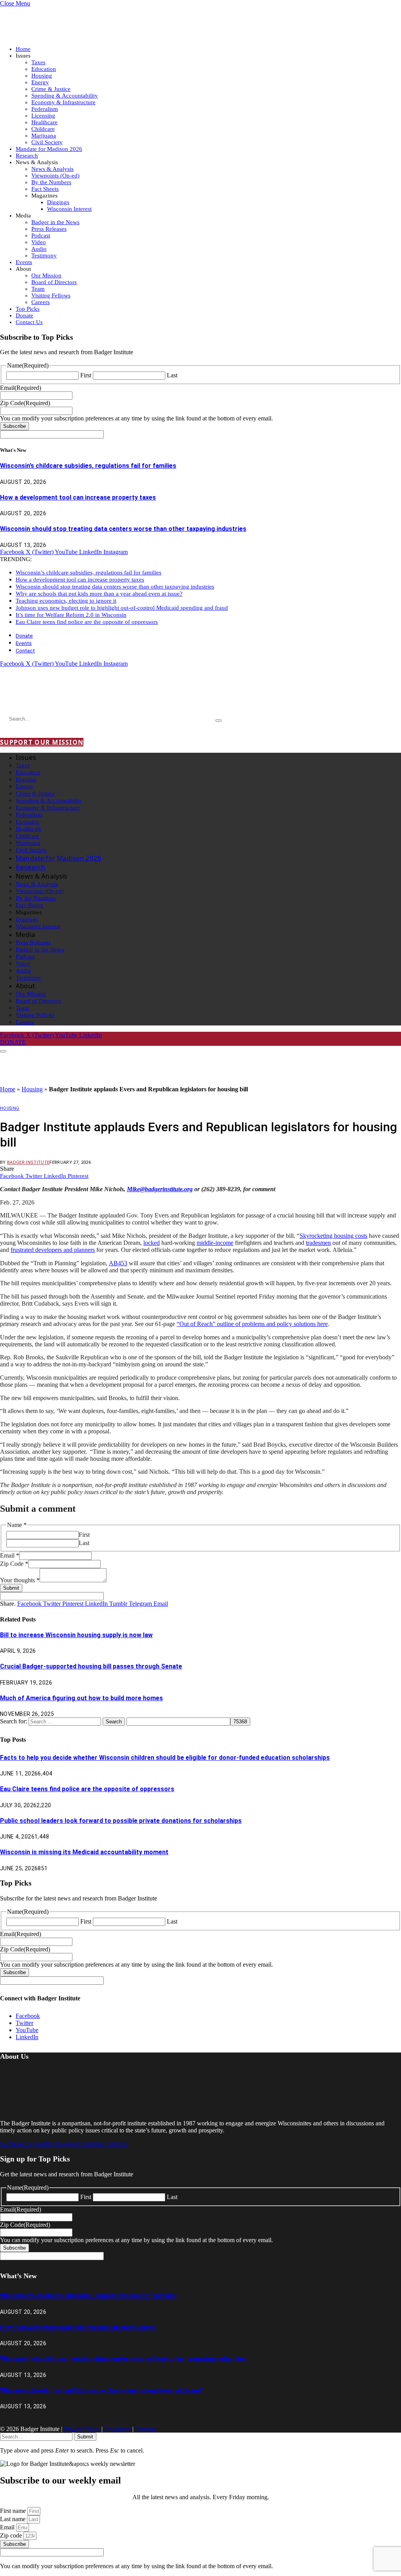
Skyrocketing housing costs (333, 1236)
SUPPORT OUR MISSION (42, 742)
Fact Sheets (45, 189)
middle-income (215, 1243)
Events (24, 262)
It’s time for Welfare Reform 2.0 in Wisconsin (71, 615)
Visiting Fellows (51, 295)
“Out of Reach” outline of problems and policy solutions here (252, 1324)
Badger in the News (55, 222)
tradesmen (318, 1243)
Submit (11, 1588)
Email (10, 1555)
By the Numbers (51, 182)
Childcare (43, 129)
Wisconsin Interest (69, 209)
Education (44, 69)
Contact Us (29, 322)
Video (39, 242)
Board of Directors (54, 282)
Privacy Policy (82, 2429)
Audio (39, 249)
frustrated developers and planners (53, 1250)
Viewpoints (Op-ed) (55, 176)
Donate (24, 315)
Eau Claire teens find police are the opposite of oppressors (87, 622)
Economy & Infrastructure (63, 102)
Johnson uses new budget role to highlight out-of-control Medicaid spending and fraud (122, 608)
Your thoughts (20, 1580)
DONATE (13, 1042)
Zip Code (14, 1564)
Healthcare (44, 122)
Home (23, 49)
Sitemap (145, 2429)
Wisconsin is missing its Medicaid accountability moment (84, 1852)
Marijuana (44, 136)
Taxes (38, 62)
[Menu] (3, 1051)
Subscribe (14, 426)
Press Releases (49, 229)
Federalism (45, 109)
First (86, 375)
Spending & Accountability (65, 96)
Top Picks (28, 309)
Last (172, 375)
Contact (25, 650)
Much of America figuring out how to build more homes (81, 1698)
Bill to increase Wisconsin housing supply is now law (76, 1635)
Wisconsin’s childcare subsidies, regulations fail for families (88, 466)
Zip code (12, 2535)
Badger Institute (28, 1162)
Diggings (58, 202)
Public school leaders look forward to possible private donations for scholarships (121, 1821)
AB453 (118, 1263)
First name (14, 2511)
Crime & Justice (51, 89)
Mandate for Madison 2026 (49, 149)
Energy (40, 82)
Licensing (43, 116)
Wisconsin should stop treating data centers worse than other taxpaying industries (123, 529)
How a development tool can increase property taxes (78, 497)
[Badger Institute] (92, 697)
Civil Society (47, 142)
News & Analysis (52, 169)
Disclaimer (117, 2429)
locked (152, 1243)
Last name (14, 2519)
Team (38, 289)
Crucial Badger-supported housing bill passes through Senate (91, 1666)
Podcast (41, 235)
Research (27, 156)
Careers (41, 302)
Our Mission (46, 275)
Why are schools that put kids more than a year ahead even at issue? (99, 594)
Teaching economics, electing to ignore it (66, 601)
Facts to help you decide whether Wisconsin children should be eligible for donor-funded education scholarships (165, 1758)
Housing (42, 76)
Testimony (44, 255)
